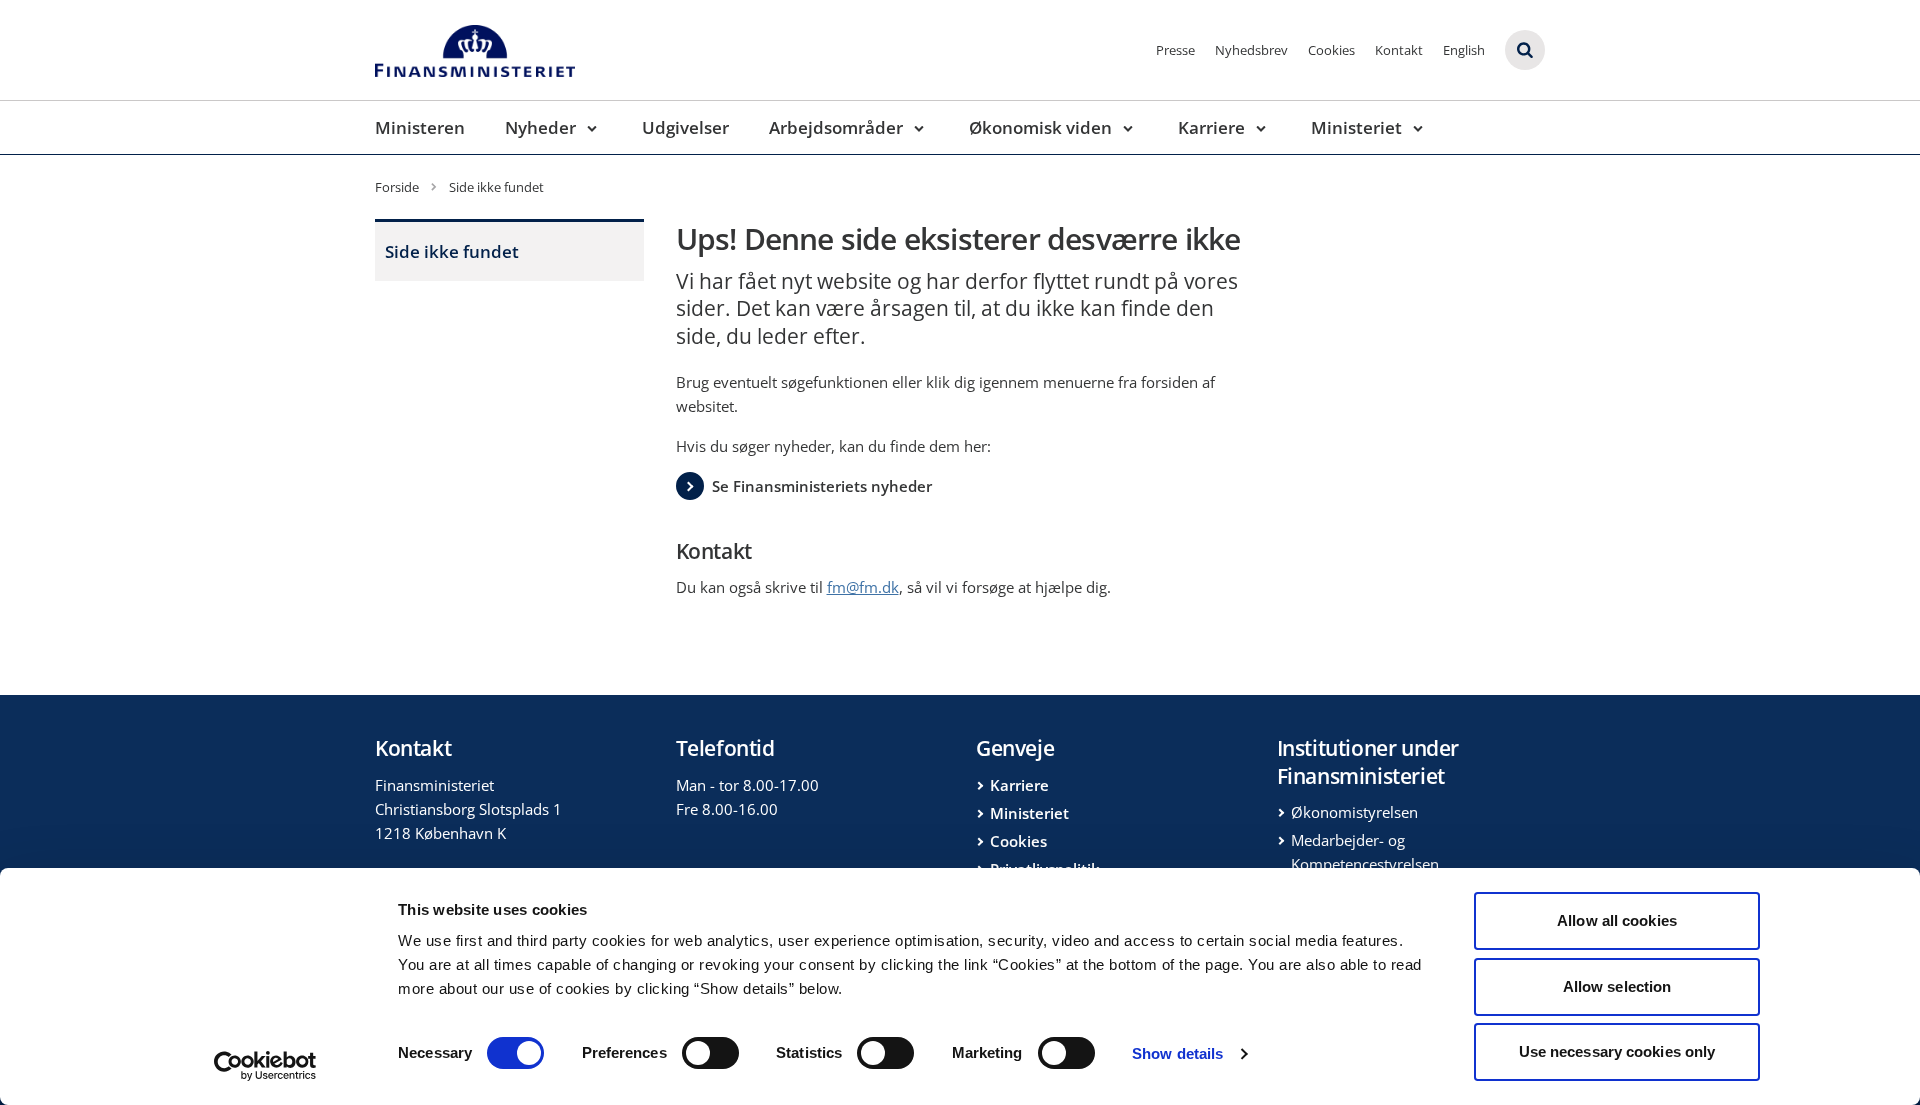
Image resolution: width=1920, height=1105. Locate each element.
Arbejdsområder (836, 127)
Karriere (1211, 127)
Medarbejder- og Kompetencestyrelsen (1365, 852)
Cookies (1331, 50)
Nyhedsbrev (1251, 50)
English (1464, 50)
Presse (1175, 50)
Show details (1177, 1053)
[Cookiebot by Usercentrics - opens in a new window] (265, 1066)
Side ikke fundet (452, 251)
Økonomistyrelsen (1354, 812)
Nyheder (540, 127)
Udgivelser (685, 127)
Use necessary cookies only (1617, 1051)
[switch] (710, 1053)
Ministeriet (1356, 127)
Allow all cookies (1617, 920)
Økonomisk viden (1040, 127)
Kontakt (1399, 50)
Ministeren (420, 127)
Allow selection (1617, 986)
